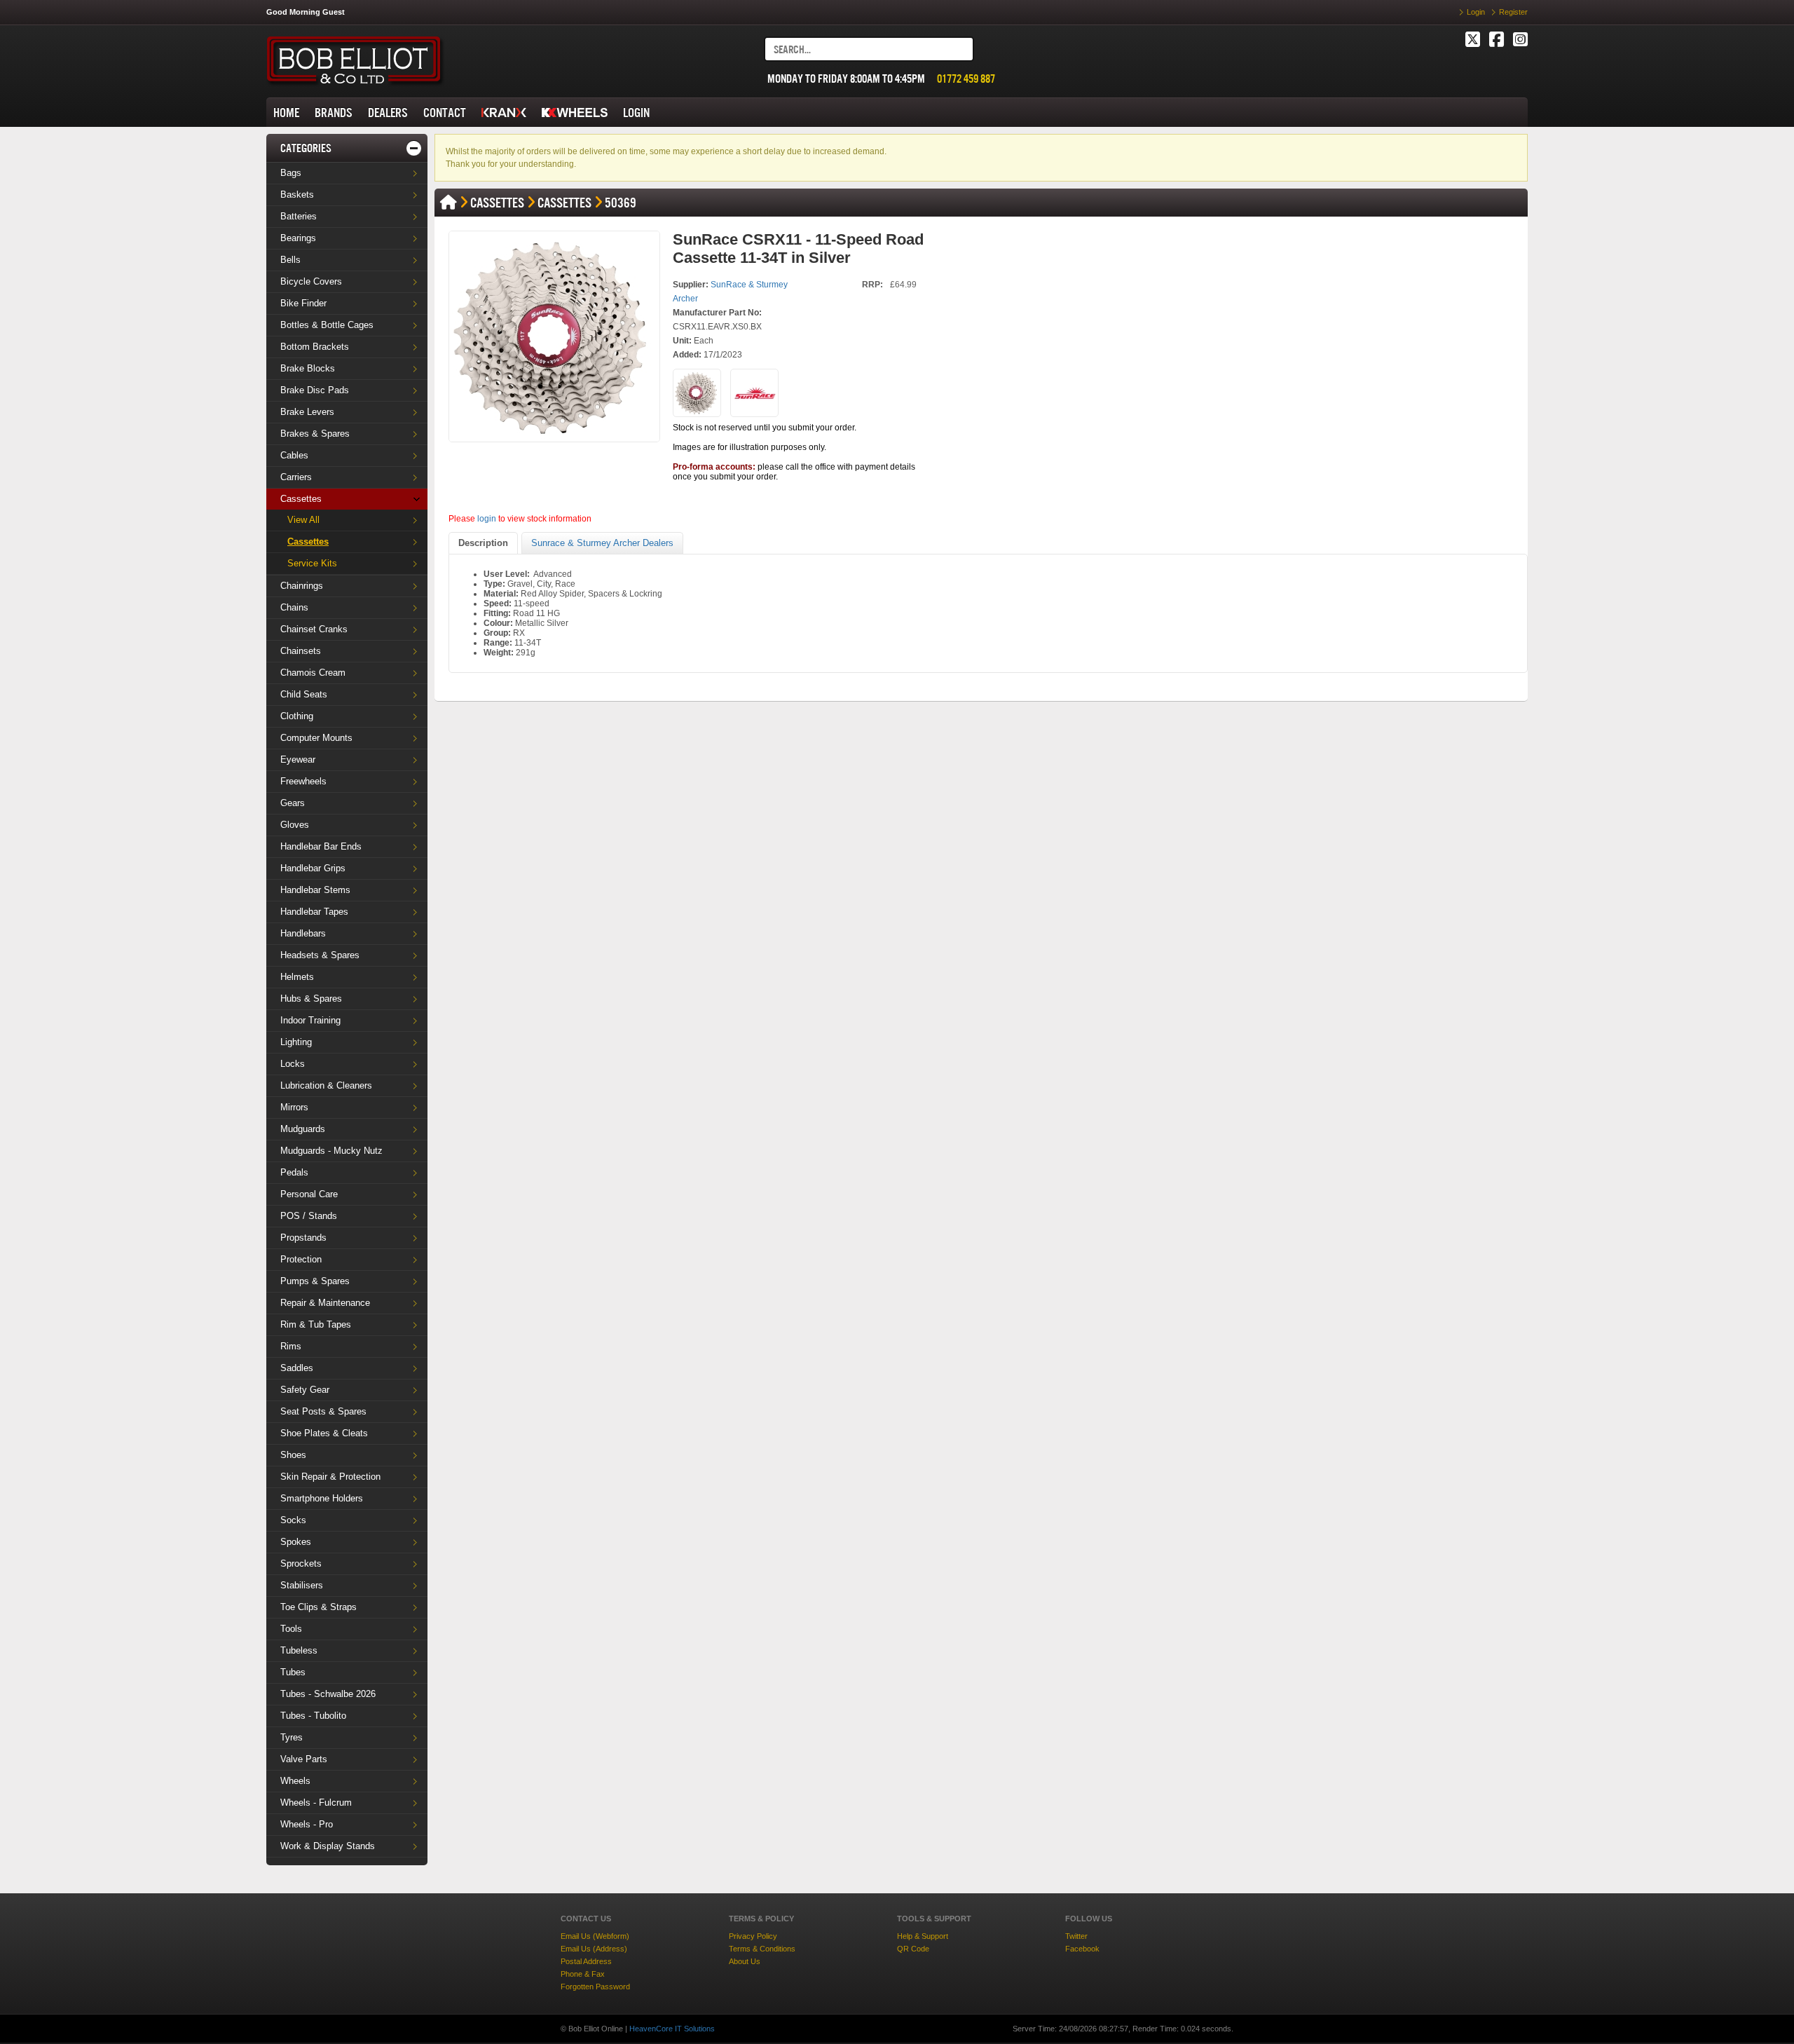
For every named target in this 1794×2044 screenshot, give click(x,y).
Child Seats (304, 694)
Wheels (295, 1781)
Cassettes (301, 499)
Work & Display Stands (328, 1846)
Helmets (297, 977)
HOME (286, 113)
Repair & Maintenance (325, 1303)
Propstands (303, 1238)
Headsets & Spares (320, 955)
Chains (294, 607)
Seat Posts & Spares (323, 1411)
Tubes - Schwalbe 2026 (328, 1694)
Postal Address (586, 1961)
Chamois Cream (313, 673)
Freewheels (303, 781)
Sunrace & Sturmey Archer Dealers (602, 543)
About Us (745, 1961)
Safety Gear (305, 1390)
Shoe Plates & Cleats (324, 1433)
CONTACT (445, 113)
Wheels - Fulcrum (316, 1803)
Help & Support (923, 1936)
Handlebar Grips (313, 868)
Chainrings (302, 586)
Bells (290, 260)
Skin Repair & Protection (330, 1477)
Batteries (299, 216)
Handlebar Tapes (314, 912)
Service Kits (312, 563)
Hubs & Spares (311, 999)
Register (1513, 12)
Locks (293, 1064)
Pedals (294, 1172)
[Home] (448, 203)
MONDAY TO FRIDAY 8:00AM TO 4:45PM (846, 79)
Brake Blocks (308, 368)
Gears (293, 803)
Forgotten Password (595, 1987)
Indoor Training (310, 1020)
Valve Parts (304, 1759)
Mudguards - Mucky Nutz (331, 1151)
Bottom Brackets (315, 347)
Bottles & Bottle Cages (327, 325)
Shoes (293, 1455)
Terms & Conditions (762, 1949)
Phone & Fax (583, 1974)
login (487, 519)
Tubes (293, 1672)
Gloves (295, 825)
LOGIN (636, 113)
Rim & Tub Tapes (316, 1324)
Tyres (292, 1737)
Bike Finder (303, 303)
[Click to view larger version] (554, 336)
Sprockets (301, 1563)
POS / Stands (309, 1216)
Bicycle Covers (311, 281)
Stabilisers (302, 1585)
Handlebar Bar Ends (321, 846)
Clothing (297, 716)
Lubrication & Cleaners (326, 1085)
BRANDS (334, 113)
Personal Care (309, 1194)
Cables (294, 455)
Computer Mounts (316, 738)
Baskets (297, 195)
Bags (291, 173)
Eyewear (298, 759)
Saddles (297, 1368)
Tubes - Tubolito (313, 1716)
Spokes (296, 1542)
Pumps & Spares (315, 1281)
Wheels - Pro (307, 1824)
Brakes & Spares (315, 434)
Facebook (1082, 1949)
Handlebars (303, 933)
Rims (291, 1346)
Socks (293, 1520)
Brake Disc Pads (315, 390)
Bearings (298, 238)
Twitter (1076, 1936)
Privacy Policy (753, 1936)
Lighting (296, 1042)
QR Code (913, 1949)
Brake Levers (307, 412)
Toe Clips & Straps (319, 1607)
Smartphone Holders (322, 1498)
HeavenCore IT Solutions (672, 2029)
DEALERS (388, 113)
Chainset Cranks (314, 629)
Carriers (296, 477)
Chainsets (301, 651)
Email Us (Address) (594, 1949)
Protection (301, 1259)
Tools (291, 1629)
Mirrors (294, 1107)
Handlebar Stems (315, 890)
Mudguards (303, 1129)
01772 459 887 (966, 79)
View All (303, 520)
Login (1476, 12)
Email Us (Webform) (595, 1936)
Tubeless (299, 1650)
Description (483, 543)
